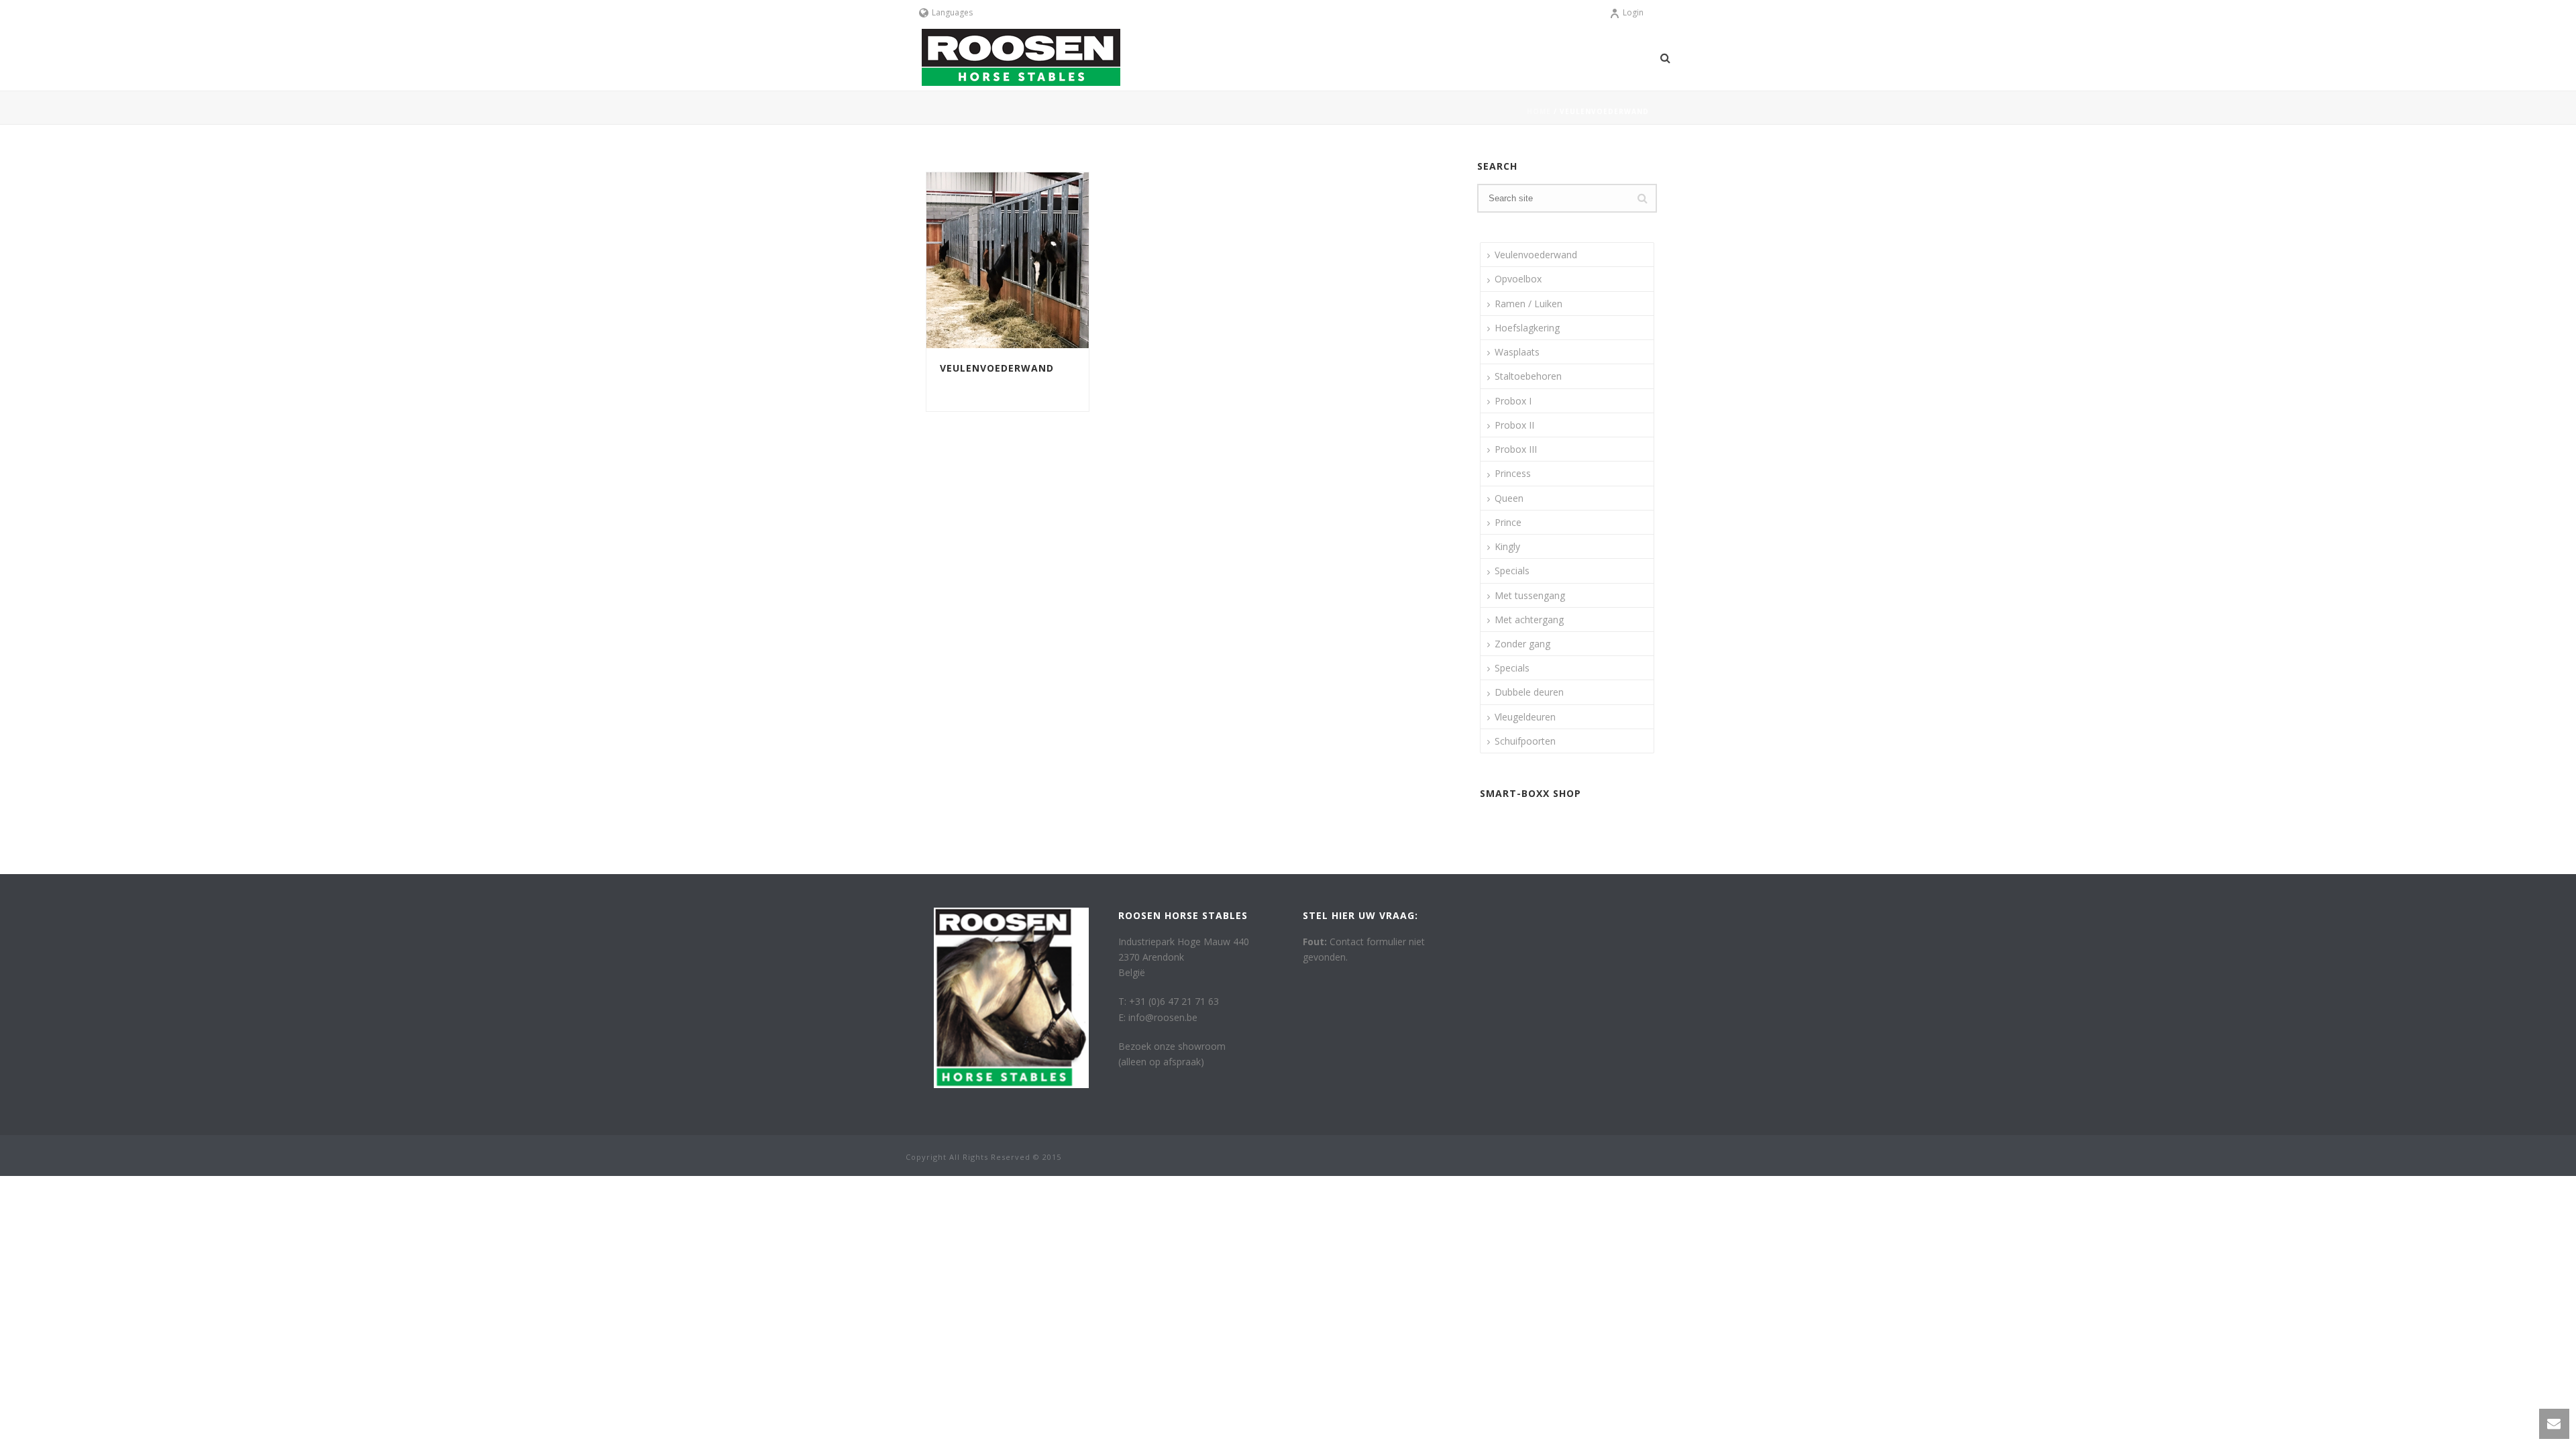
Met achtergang (1529, 620)
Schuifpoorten (1525, 741)
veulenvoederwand (984, 385)
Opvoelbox (1518, 279)
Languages (952, 12)
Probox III (1516, 449)
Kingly (1507, 546)
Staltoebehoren (1528, 376)
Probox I (1513, 401)
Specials (1512, 571)
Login (1633, 12)
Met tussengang (1530, 595)
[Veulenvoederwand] (1032, 260)
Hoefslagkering (1527, 328)
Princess (1513, 473)
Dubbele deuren (1529, 692)
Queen (1509, 498)
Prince (1508, 522)
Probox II (1514, 425)
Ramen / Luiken (1528, 304)
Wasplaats (1517, 352)
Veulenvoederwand (997, 368)
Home (1539, 111)
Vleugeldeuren (1525, 717)
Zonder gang (1522, 644)
